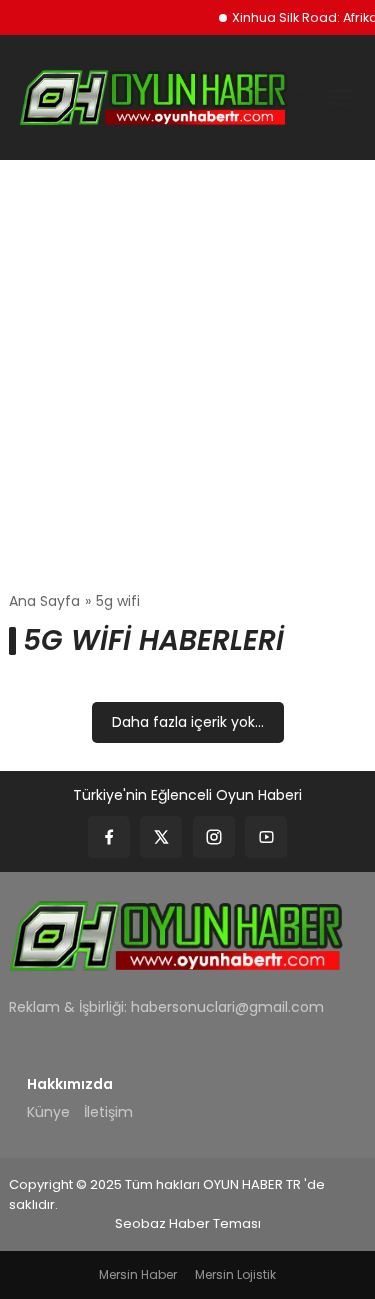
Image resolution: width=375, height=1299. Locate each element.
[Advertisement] (187, 375)
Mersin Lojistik (235, 1274)
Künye (48, 1112)
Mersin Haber (138, 1274)
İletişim (108, 1112)
